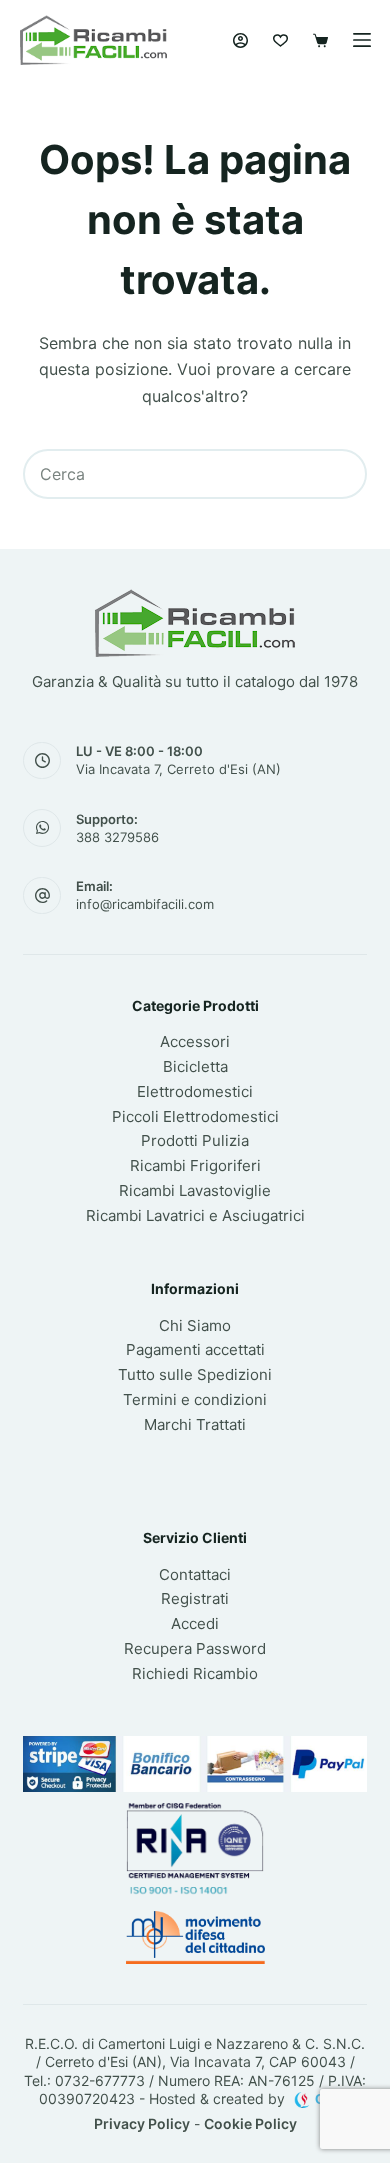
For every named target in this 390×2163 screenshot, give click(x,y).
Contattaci (195, 1574)
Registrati (195, 1598)
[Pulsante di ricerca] (342, 474)
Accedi (195, 1623)
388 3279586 (117, 837)
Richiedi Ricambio (195, 1673)
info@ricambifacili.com (145, 904)
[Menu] (362, 40)
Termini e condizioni (195, 1399)
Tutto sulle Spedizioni (195, 1374)
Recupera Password (195, 1648)
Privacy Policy (142, 2123)
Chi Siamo (195, 1325)
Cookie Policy (250, 2123)
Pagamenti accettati (195, 1349)
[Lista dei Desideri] (280, 40)
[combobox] (171, 474)
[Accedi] (240, 40)
